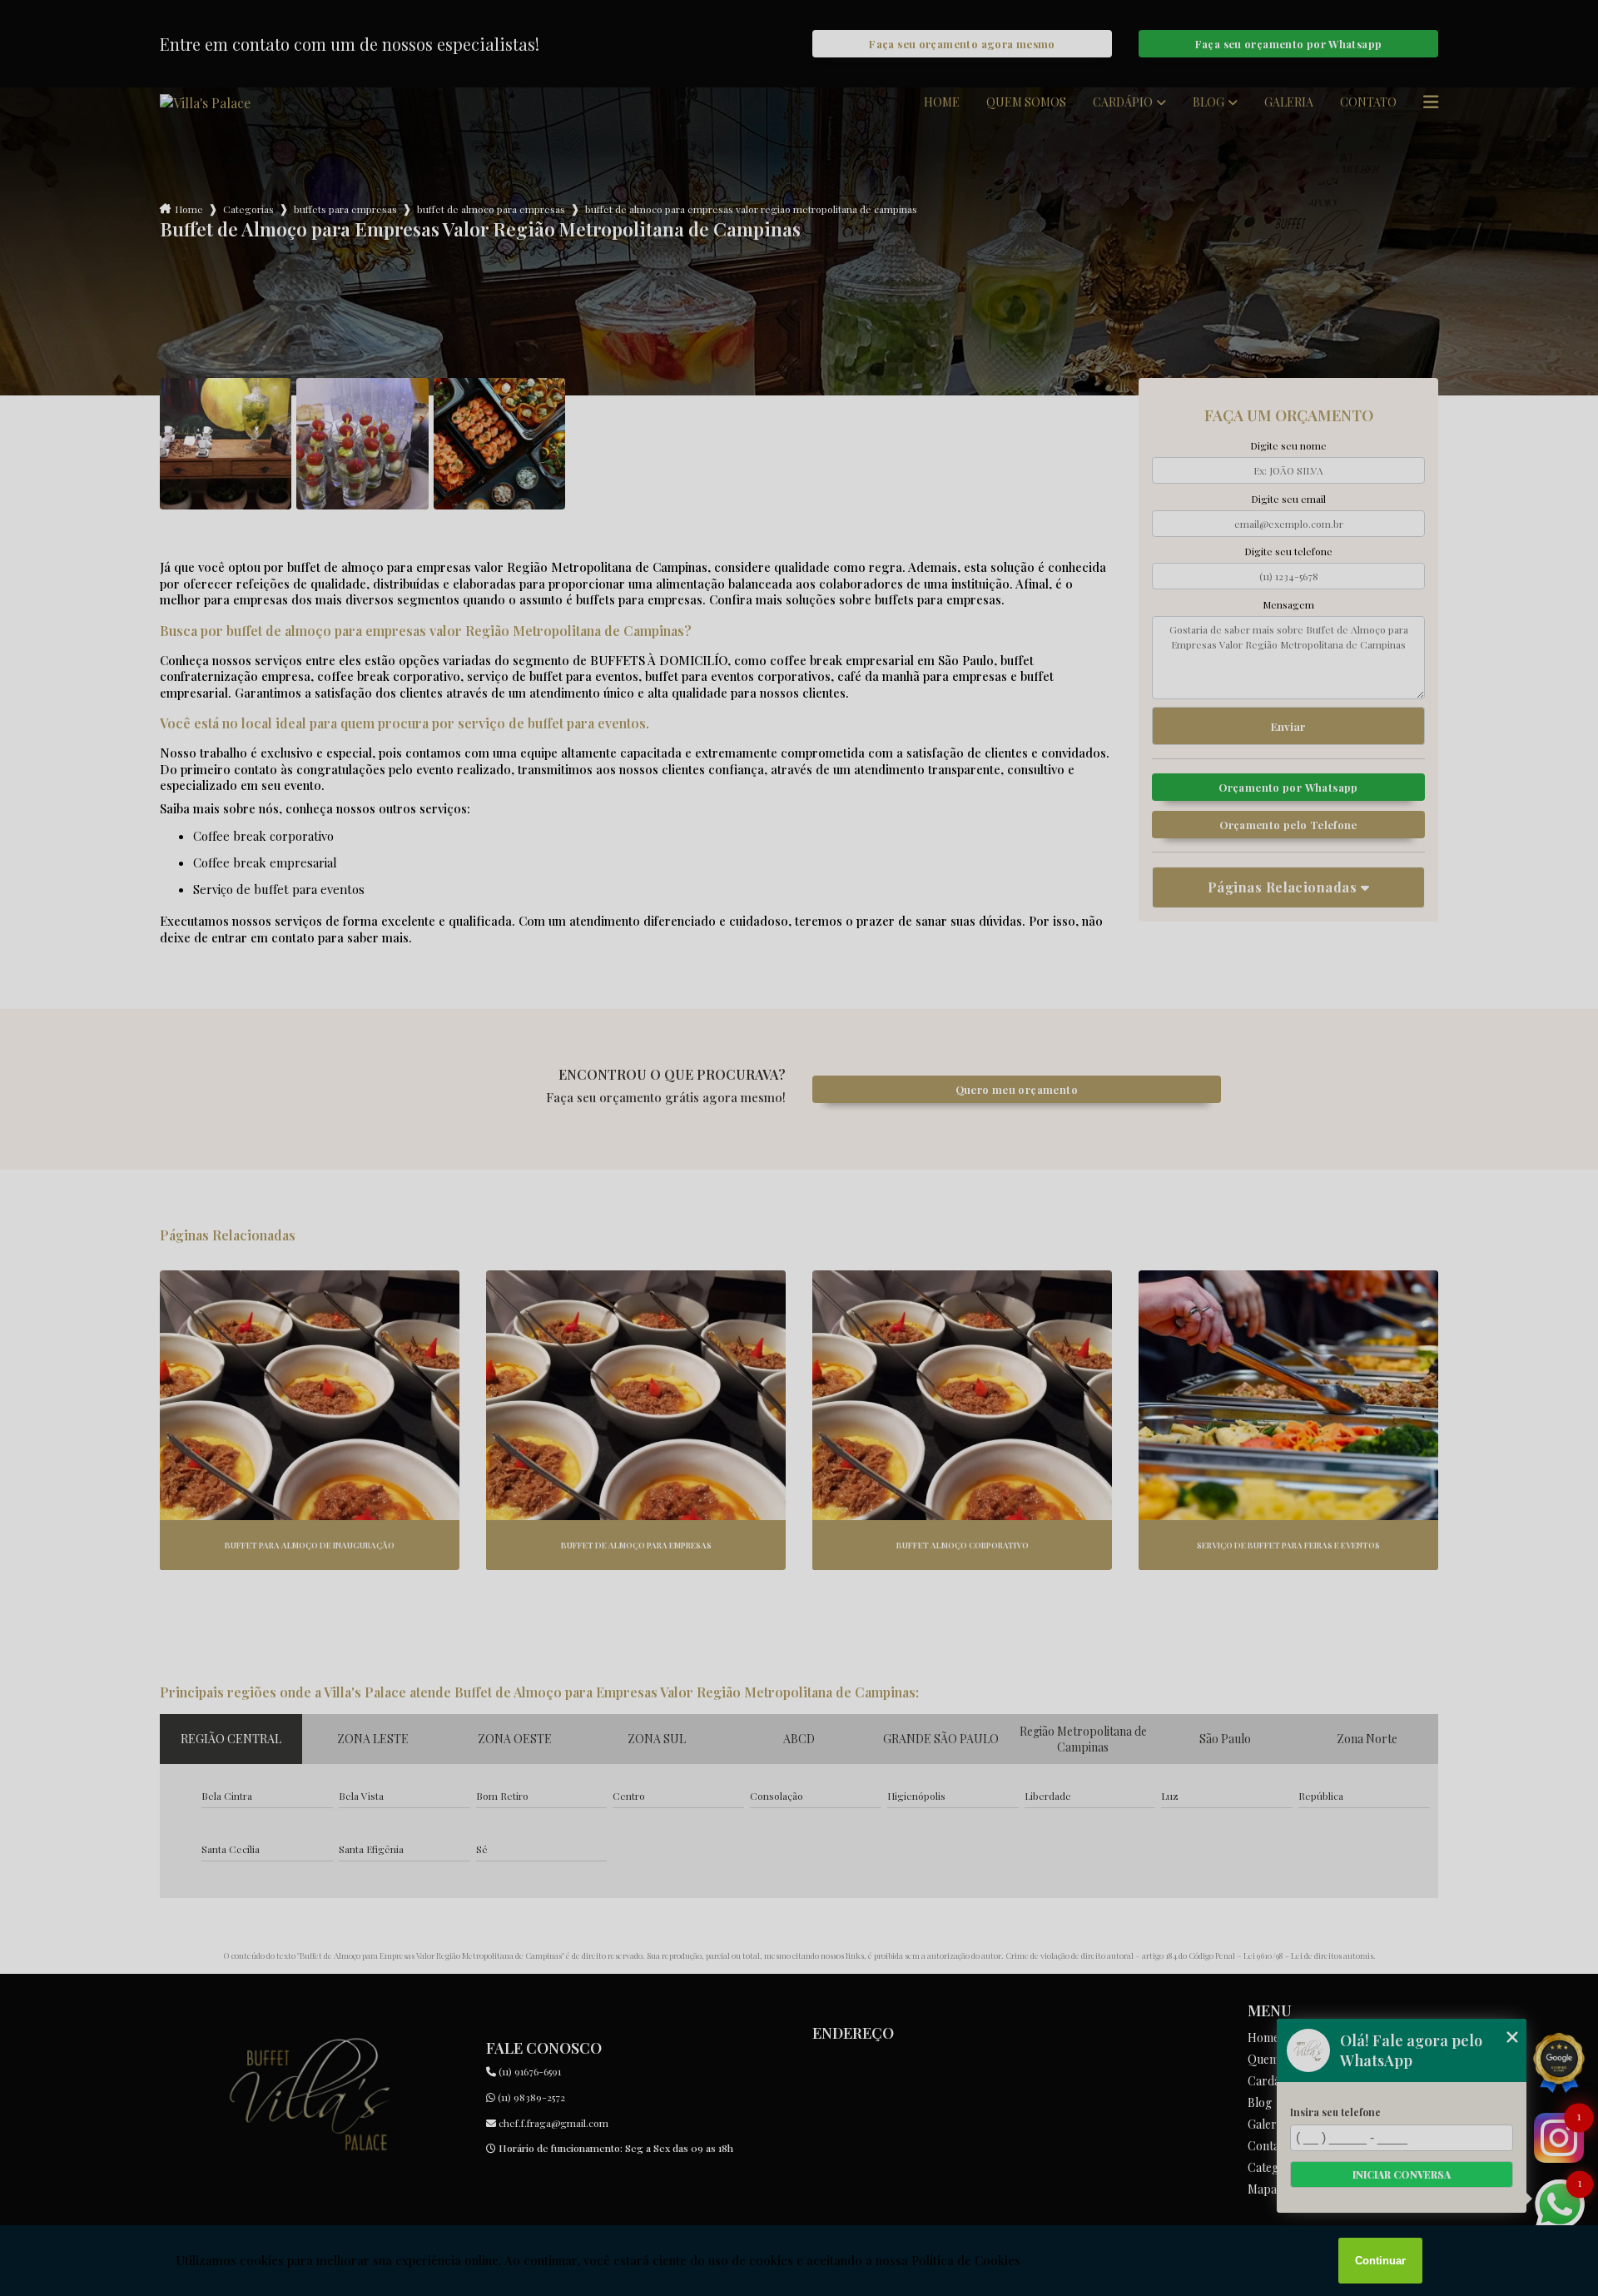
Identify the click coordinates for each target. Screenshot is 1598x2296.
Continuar (1380, 2261)
